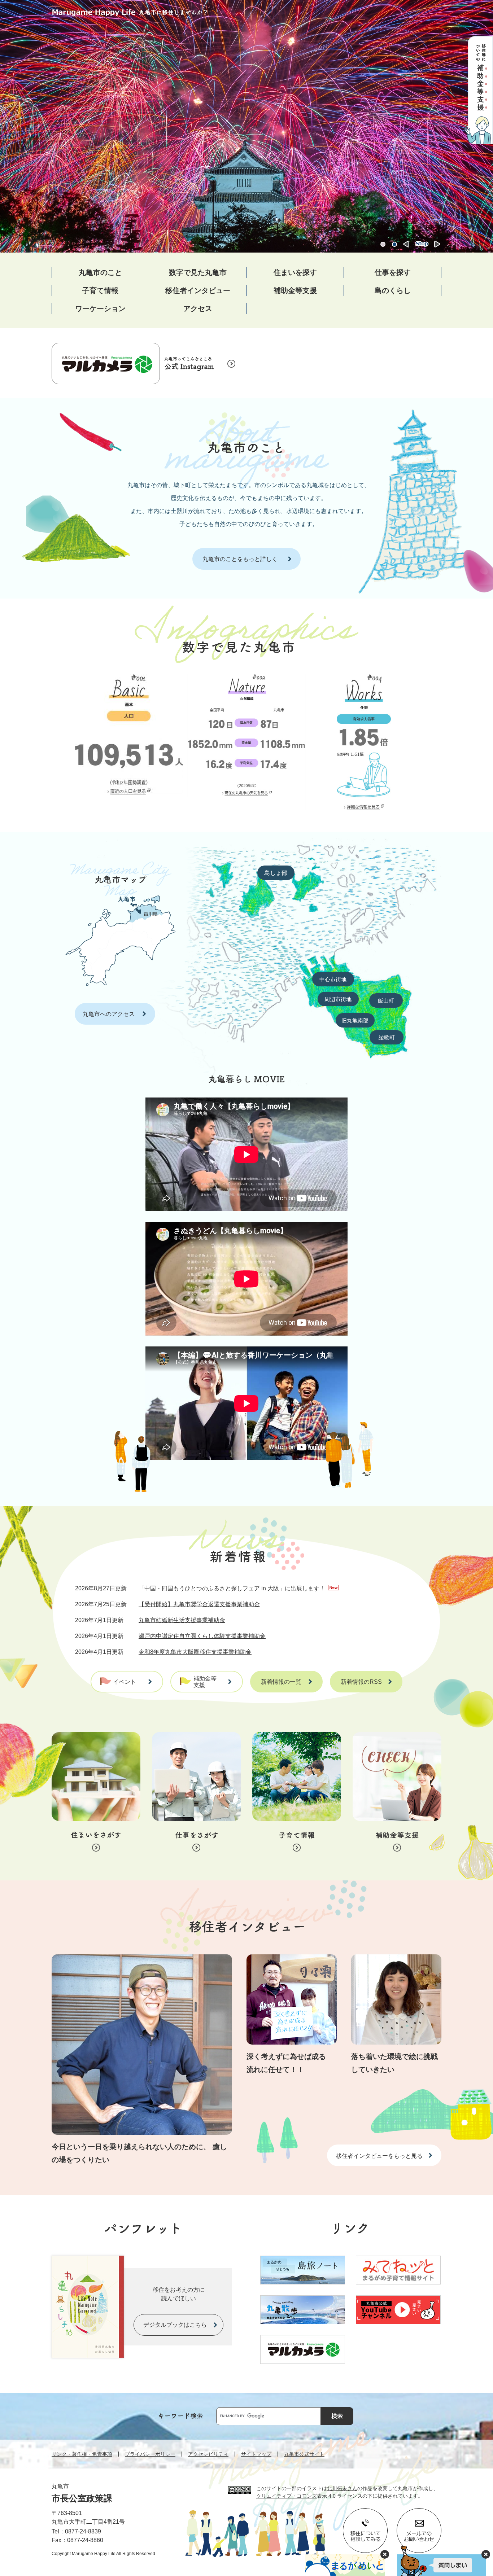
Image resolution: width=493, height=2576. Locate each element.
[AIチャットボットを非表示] (486, 2554)
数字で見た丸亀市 (198, 272)
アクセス (198, 308)
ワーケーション (100, 308)
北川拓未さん (342, 2488)
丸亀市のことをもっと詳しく (240, 559)
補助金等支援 (295, 290)
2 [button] (394, 244)
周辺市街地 (338, 999)
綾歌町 (387, 1037)
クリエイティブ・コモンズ (287, 2496)
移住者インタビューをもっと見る (379, 2156)
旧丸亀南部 (355, 1020)
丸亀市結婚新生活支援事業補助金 (182, 1620)
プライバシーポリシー (150, 2454)
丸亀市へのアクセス (109, 1014)
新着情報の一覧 (281, 1682)
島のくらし (393, 290)
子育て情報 (100, 290)
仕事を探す (393, 272)
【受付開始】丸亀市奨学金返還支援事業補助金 (199, 1604)
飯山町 (386, 1001)
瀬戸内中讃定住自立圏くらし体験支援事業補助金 (202, 1636)
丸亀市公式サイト (304, 2454)
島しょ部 (276, 873)
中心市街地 (333, 979)
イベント (125, 1682)
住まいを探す (295, 272)
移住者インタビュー (198, 290)
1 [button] (383, 244)
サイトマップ (256, 2454)
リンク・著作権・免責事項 (82, 2454)
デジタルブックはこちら (175, 2325)
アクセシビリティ (208, 2454)
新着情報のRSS (361, 1682)
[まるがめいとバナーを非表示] (385, 2554)
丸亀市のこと (100, 272)
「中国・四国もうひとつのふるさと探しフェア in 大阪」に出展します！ (232, 1588)
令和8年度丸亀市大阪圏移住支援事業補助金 (195, 1652)
